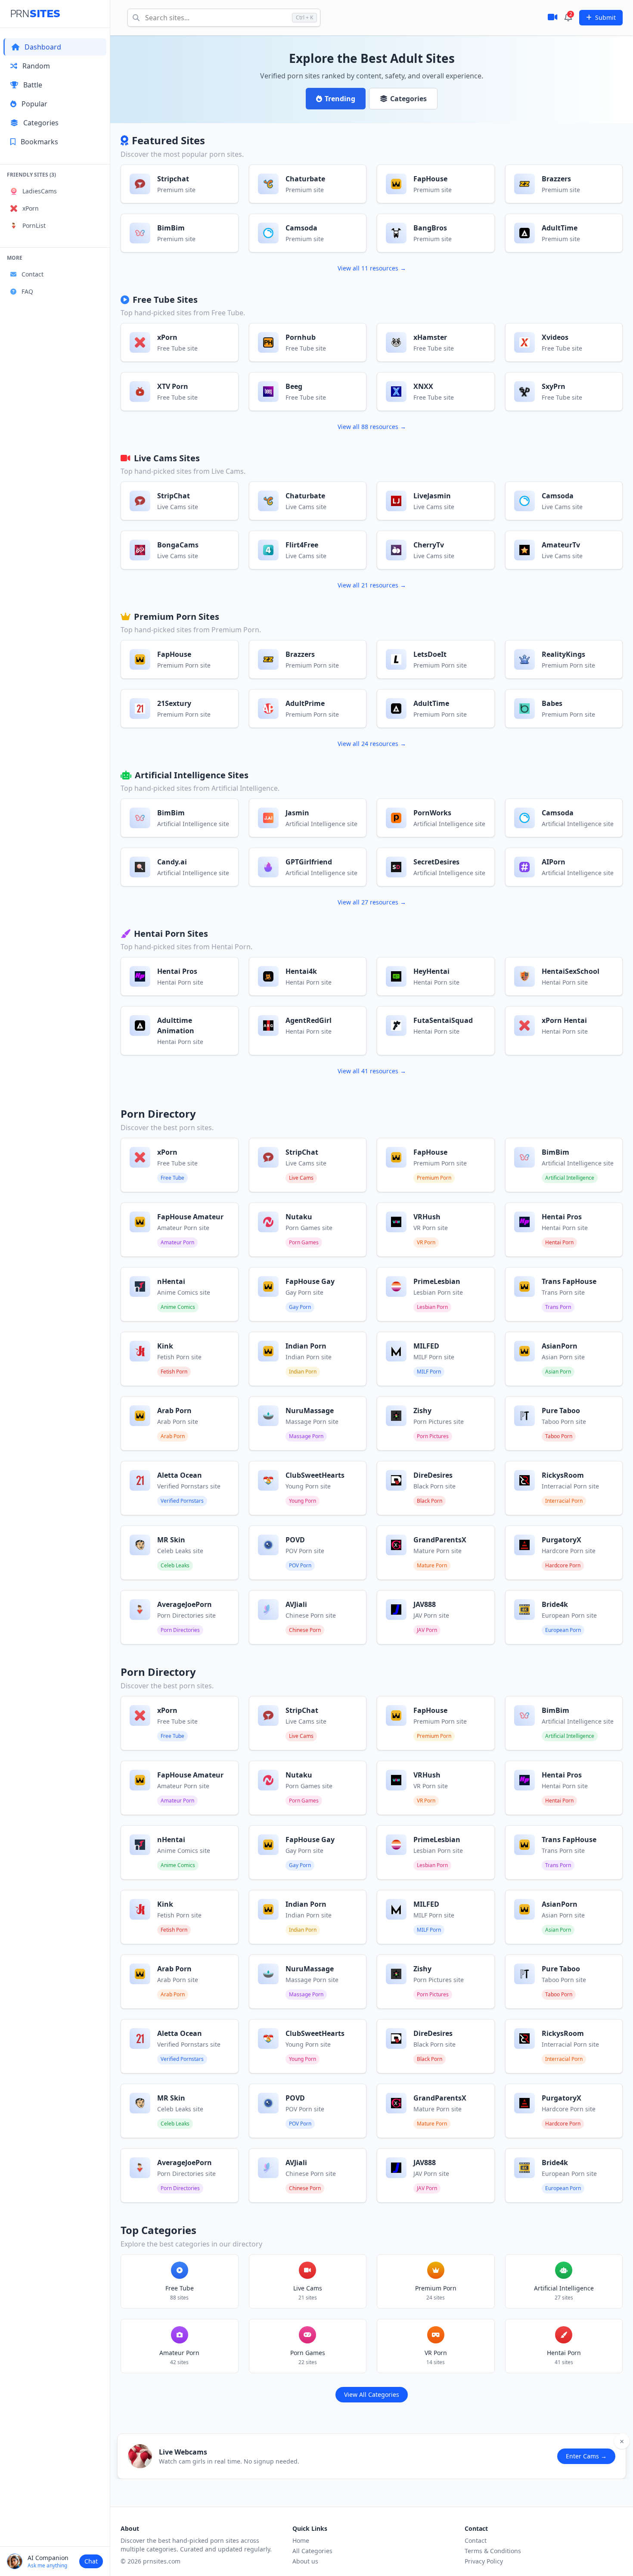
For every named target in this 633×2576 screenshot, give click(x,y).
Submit (605, 17)
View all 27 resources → (372, 902)
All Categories (312, 2551)
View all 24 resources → (372, 744)
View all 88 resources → (372, 427)
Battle (33, 85)
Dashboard (43, 47)
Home (301, 2540)
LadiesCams (40, 191)
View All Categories (372, 2394)
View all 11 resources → (372, 268)
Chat (91, 2561)
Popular (34, 104)
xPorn (31, 208)
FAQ (27, 291)
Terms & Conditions (493, 2551)
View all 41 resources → (372, 1071)
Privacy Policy (484, 2561)
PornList (34, 225)
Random (36, 66)
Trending (340, 99)
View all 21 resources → (372, 585)
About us (305, 2561)
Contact (33, 274)
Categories (41, 123)
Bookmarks (39, 142)
